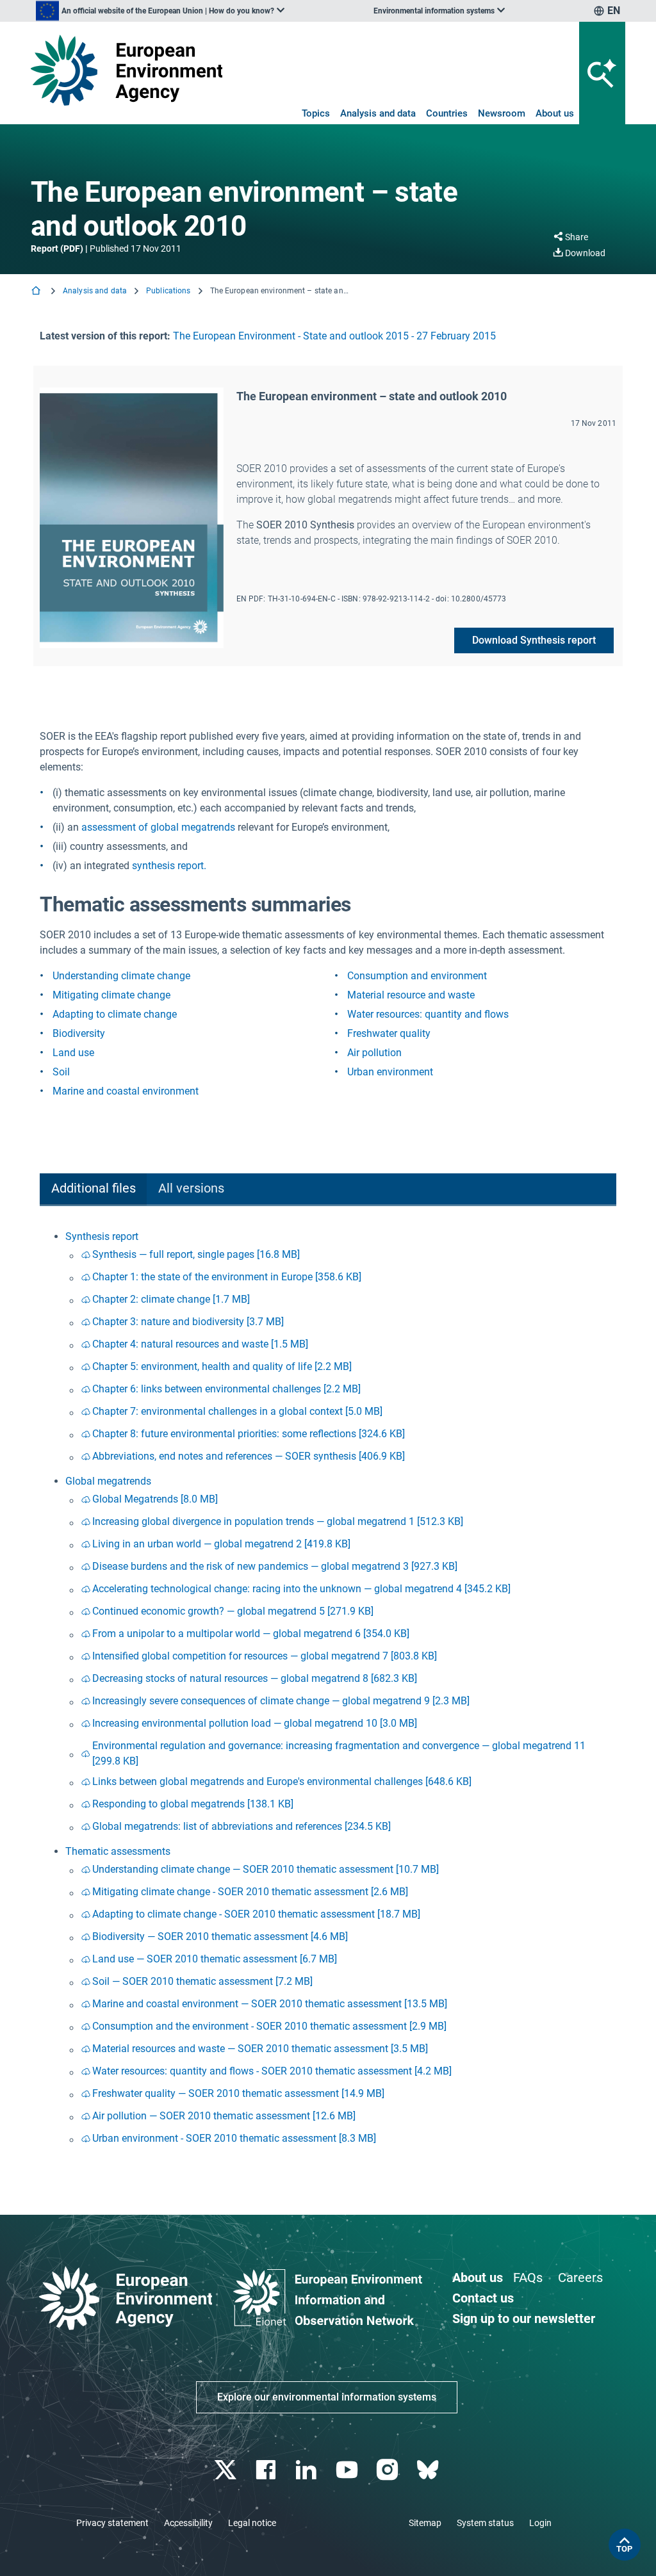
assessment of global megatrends (158, 827)
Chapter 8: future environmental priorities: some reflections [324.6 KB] (249, 1434)
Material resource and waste (411, 995)
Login (540, 2523)
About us (555, 113)
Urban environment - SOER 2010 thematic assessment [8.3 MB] (234, 2138)
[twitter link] (226, 2470)
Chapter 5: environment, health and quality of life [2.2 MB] (222, 1366)
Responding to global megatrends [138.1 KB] (193, 1804)
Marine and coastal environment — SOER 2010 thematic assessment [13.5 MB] (270, 2004)
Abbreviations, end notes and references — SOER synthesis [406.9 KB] (249, 1456)
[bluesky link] (429, 2470)
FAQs (528, 2278)
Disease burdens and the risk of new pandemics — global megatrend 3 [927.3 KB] (275, 1566)
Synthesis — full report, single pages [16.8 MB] (196, 1254)
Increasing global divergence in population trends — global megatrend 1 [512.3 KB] (278, 1521)
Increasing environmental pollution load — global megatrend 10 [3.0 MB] (255, 1723)
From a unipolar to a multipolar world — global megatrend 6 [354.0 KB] (251, 1634)
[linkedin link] (308, 2470)
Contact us (483, 2298)
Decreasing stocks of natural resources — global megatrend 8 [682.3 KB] (255, 1678)
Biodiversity (79, 1033)
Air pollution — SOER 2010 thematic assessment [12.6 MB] (224, 2116)
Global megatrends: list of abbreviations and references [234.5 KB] (242, 1826)
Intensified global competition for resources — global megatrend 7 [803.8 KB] (265, 1656)
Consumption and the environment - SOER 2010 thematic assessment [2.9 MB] (269, 2026)
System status (485, 2523)
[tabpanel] (328, 1690)
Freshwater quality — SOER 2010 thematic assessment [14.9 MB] (238, 2093)
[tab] (93, 1190)
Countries (447, 113)
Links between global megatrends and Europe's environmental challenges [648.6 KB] (282, 1781)
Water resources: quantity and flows (428, 1014)
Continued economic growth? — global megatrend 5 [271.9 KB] (233, 1611)
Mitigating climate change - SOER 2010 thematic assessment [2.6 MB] (250, 1892)
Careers (580, 2278)
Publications (168, 291)
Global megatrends (108, 1481)
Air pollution (374, 1053)
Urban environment (390, 1072)
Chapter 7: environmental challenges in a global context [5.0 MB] (237, 1411)
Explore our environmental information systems (327, 2397)
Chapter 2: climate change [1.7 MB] (171, 1299)
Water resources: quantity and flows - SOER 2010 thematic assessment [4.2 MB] (272, 2071)
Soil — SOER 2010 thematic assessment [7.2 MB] (202, 1981)
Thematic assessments (118, 1851)
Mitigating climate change (111, 995)
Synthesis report (102, 1236)
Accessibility (188, 2523)
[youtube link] (348, 2470)
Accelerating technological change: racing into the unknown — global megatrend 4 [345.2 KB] (301, 1589)
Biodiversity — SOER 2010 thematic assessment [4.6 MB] (220, 1936)
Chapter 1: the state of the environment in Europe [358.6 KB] (227, 1277)
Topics (316, 113)
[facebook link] (267, 2470)
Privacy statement (112, 2523)
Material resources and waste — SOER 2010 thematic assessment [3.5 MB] (260, 2049)
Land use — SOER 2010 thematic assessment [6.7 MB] (215, 1959)
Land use (73, 1053)
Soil (61, 1072)
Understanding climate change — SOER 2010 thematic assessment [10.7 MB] (266, 1869)
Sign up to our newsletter (524, 2319)
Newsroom (502, 113)
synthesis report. (169, 866)
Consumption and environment (417, 976)
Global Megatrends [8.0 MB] (155, 1499)
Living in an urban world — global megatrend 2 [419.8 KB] (221, 1544)
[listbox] (160, 11)
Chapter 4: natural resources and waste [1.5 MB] (200, 1344)
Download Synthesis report (534, 640)
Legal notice (252, 2523)
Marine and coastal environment (126, 1091)
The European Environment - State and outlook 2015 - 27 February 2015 (334, 336)
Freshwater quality (389, 1033)
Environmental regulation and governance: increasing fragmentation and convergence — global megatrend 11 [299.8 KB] (339, 1753)
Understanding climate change (121, 976)
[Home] (37, 292)
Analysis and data (378, 113)
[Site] (127, 70)
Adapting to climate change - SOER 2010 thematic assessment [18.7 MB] (256, 1914)
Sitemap (425, 2523)
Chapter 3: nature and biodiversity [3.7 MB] (188, 1322)
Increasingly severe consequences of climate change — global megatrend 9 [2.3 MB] (281, 1701)
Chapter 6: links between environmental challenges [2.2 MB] (226, 1389)
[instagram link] (389, 2470)
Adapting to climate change (115, 1014)
